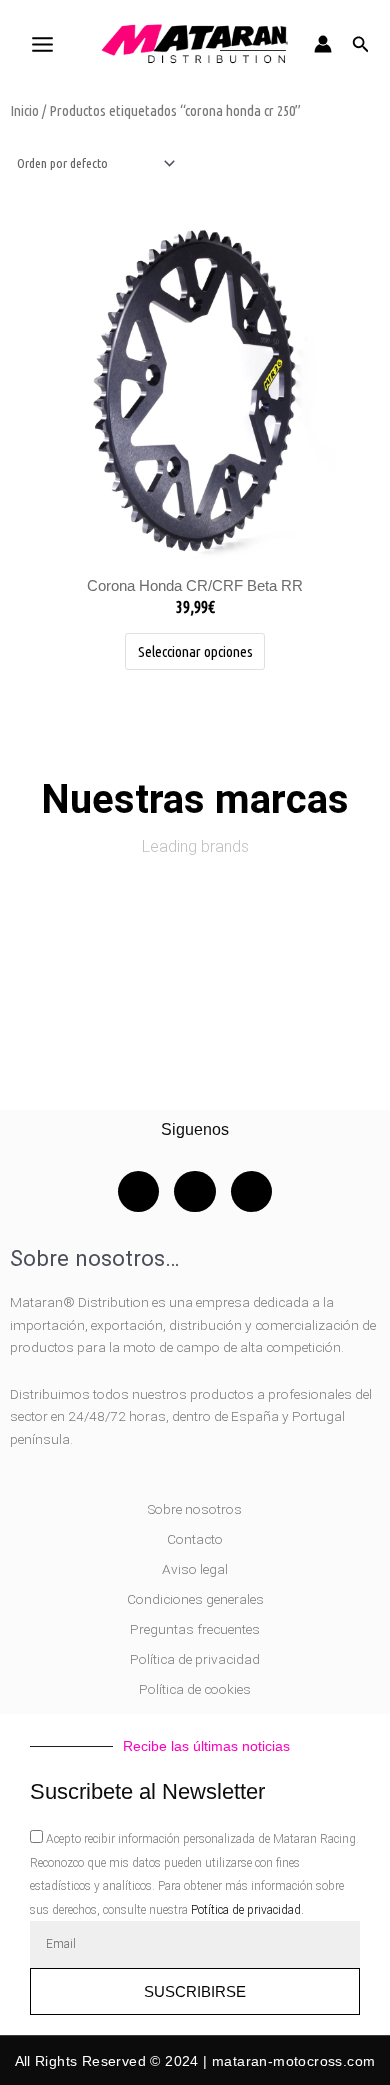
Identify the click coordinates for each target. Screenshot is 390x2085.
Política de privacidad (195, 1659)
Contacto (195, 1539)
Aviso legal (195, 1569)
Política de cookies (195, 1689)
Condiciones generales (195, 1599)
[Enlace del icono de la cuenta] (323, 44)
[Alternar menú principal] (42, 44)
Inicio (24, 110)
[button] (361, 44)
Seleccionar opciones (195, 651)
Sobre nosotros (195, 1509)
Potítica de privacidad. (247, 1910)
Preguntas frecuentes (195, 1629)
